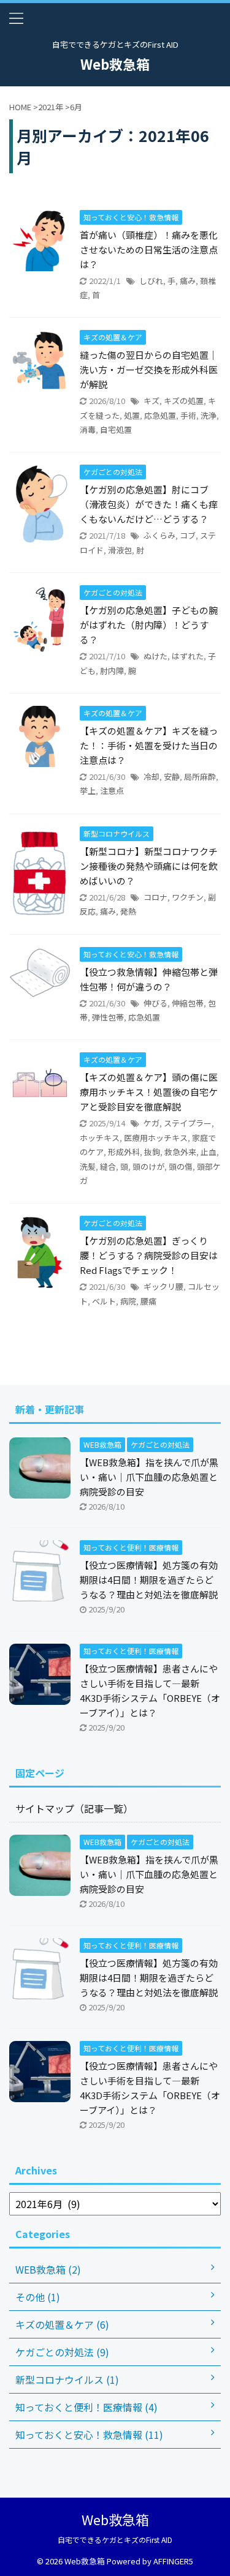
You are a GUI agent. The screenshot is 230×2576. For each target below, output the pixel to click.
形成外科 (124, 1152)
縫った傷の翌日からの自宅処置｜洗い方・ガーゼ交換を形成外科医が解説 (149, 369)
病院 (128, 1301)
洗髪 (88, 1166)
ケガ (151, 1123)
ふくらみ (159, 535)
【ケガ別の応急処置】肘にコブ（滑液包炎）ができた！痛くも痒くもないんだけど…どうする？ (149, 504)
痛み (188, 281)
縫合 (108, 1166)
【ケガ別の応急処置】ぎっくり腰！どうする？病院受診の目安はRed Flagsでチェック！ (149, 1255)
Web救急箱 (115, 64)
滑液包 (120, 550)
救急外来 (180, 1152)
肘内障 (112, 671)
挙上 (88, 791)
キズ (151, 401)
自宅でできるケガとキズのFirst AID (115, 2540)
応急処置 (160, 415)
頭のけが (148, 1166)
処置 (132, 415)
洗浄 (209, 415)
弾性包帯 (108, 1017)
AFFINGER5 (173, 2561)
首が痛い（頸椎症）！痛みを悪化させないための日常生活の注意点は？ (149, 249)
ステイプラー (188, 1123)
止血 (209, 1152)
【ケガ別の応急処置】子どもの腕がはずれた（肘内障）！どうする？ (149, 625)
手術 (188, 415)
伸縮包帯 (188, 1003)
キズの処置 (184, 401)
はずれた (188, 656)
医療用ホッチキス (156, 1138)
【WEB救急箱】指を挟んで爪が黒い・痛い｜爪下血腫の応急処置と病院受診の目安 (149, 1477)
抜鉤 (152, 1152)
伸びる (155, 1003)
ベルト (104, 1301)
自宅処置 (116, 429)
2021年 (51, 107)
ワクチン (188, 897)
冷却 (151, 777)
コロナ (155, 897)
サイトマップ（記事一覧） (74, 1808)
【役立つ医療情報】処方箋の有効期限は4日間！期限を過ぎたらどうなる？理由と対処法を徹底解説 (149, 1580)
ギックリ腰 (163, 1286)
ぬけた (155, 656)
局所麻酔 (200, 777)
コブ (188, 535)
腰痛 (148, 1301)
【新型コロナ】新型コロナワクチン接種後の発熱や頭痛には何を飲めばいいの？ (149, 866)
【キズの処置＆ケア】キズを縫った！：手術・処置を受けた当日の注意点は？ (149, 745)
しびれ (151, 281)
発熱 (128, 911)
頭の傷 (181, 1166)
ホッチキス (100, 1138)
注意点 (112, 791)
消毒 (88, 429)
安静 (172, 777)
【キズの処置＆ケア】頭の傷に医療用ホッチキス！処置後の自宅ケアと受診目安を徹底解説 (149, 1092)
